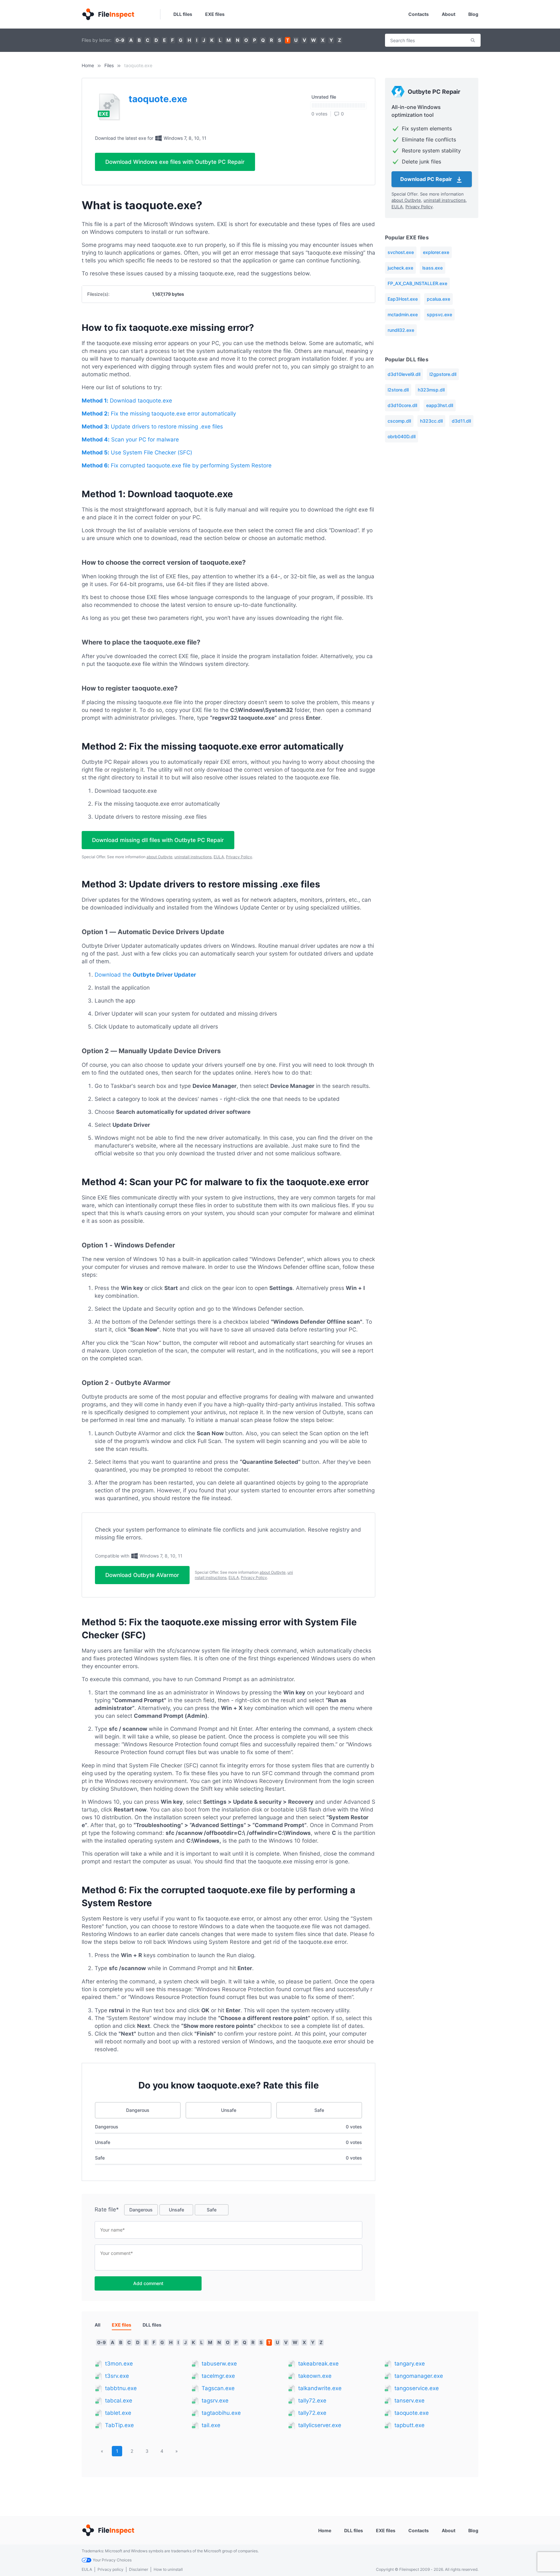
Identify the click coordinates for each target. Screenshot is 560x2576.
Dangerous (138, 2110)
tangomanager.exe (419, 2376)
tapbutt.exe (409, 2425)
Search (473, 40)
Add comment (148, 2283)
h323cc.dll (431, 421)
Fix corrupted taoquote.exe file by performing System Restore (177, 465)
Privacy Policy (239, 857)
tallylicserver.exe (320, 2425)
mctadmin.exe (403, 314)
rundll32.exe (401, 330)
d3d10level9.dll (404, 374)
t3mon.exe (119, 2364)
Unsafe (229, 2110)
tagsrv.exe (215, 2401)
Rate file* (107, 2209)
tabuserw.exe (219, 2364)
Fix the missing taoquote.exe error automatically (159, 414)
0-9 (120, 40)
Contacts (419, 14)
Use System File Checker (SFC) (137, 452)
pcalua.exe (438, 299)
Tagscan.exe (218, 2388)
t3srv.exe (117, 2376)
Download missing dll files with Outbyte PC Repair (158, 840)
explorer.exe (436, 252)
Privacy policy (111, 2569)
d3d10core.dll (402, 405)
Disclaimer (139, 2569)
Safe (319, 2110)
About (449, 14)
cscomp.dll (399, 421)
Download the (145, 975)
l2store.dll (398, 390)
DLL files (183, 14)
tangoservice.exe (417, 2388)
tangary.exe (410, 2364)
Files (109, 65)
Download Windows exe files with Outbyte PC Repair (175, 162)
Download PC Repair (427, 179)
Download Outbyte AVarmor (142, 1575)
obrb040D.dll (402, 436)
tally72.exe (312, 2401)
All (98, 2325)
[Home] (108, 14)
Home (88, 65)
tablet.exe (118, 2413)
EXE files (215, 14)
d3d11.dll (461, 421)
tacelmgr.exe (218, 2376)
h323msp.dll (431, 390)
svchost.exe (401, 252)
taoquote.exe (412, 2413)
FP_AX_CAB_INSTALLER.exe (417, 283)
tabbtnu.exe (121, 2388)
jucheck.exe (400, 268)
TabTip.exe (119, 2425)
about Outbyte (159, 857)
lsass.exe (432, 268)
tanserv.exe (409, 2401)
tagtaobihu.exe (221, 2413)
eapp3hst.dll (440, 405)
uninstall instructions (193, 857)
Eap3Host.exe (403, 299)
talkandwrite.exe (320, 2388)
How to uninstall (168, 2569)
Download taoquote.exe (127, 401)
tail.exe (211, 2425)
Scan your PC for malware (130, 439)
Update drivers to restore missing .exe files (152, 427)
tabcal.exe (119, 2401)
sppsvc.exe (439, 314)
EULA (219, 857)
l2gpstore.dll (443, 374)
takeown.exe (315, 2376)
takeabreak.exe (318, 2364)
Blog (473, 14)
